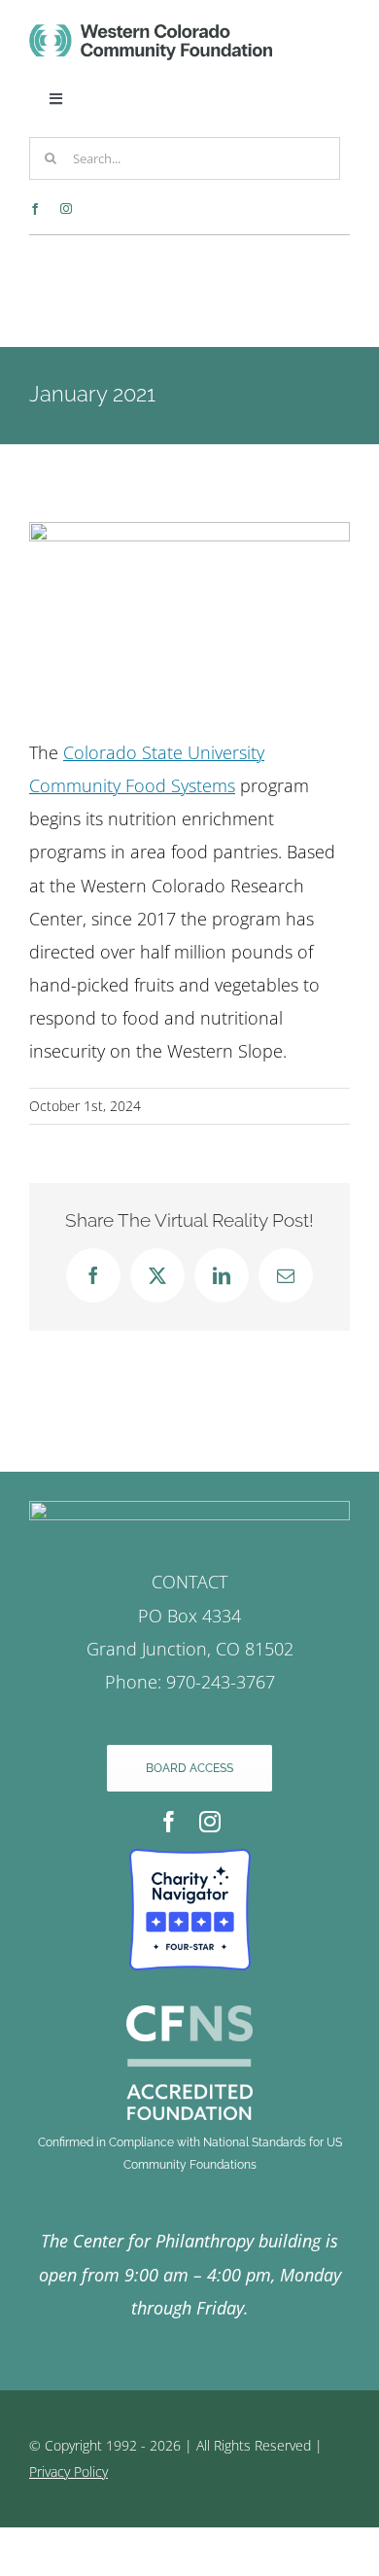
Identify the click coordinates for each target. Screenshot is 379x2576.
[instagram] (66, 209)
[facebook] (35, 209)
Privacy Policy (69, 2472)
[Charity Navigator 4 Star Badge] (190, 1858)
